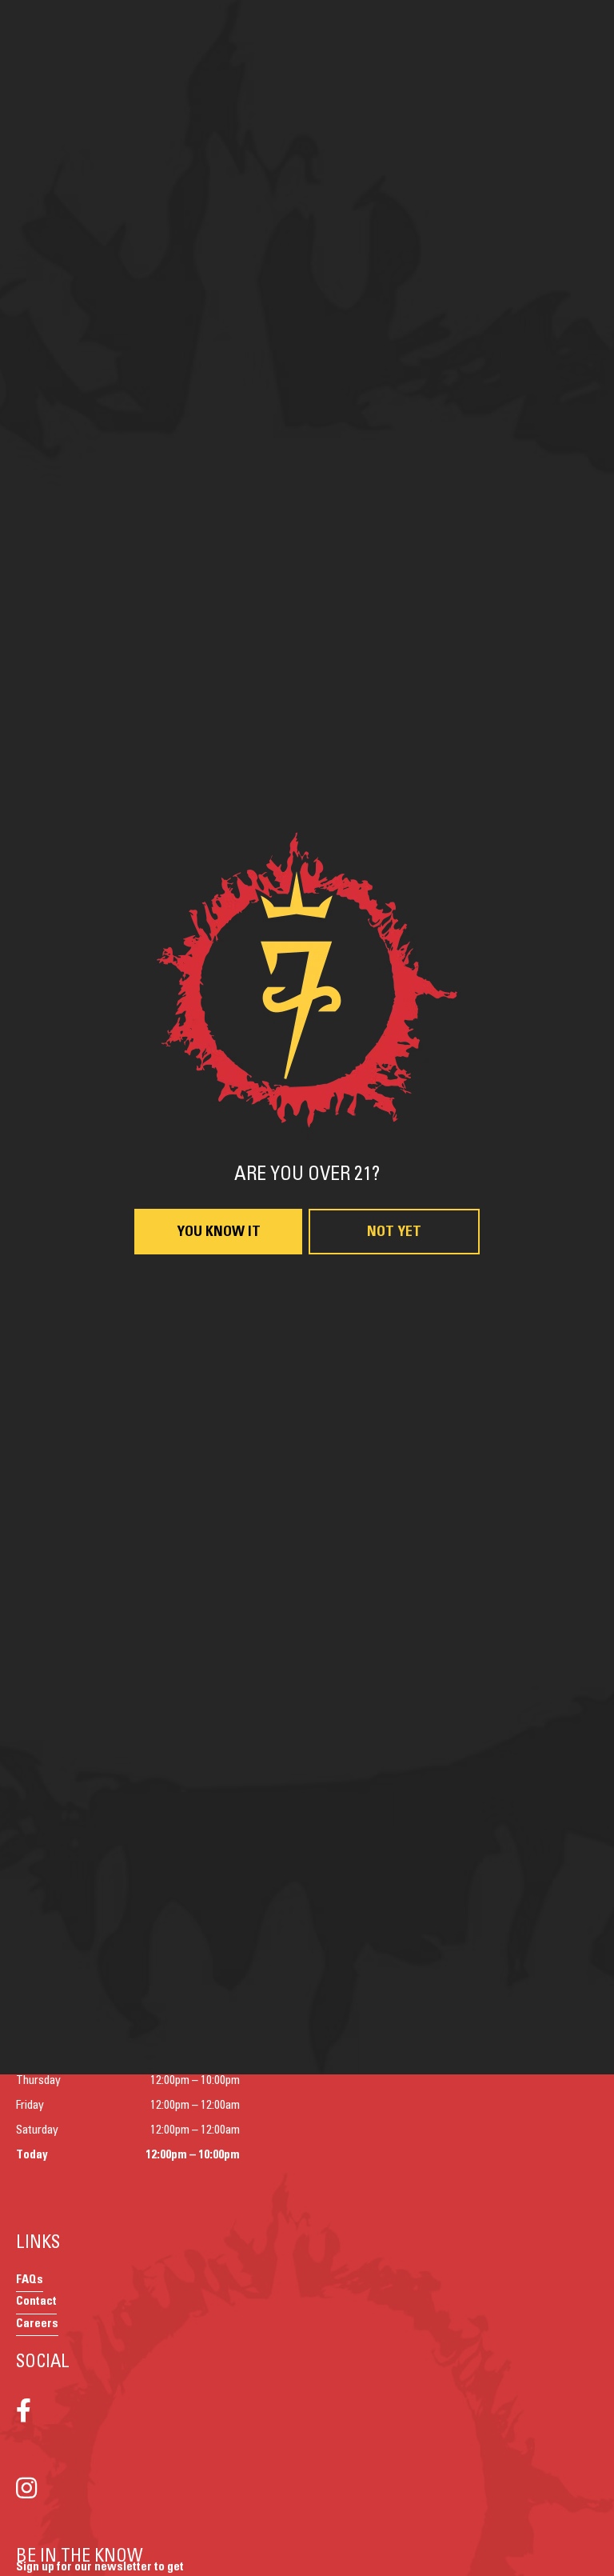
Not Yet (394, 1483)
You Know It (219, 1483)
